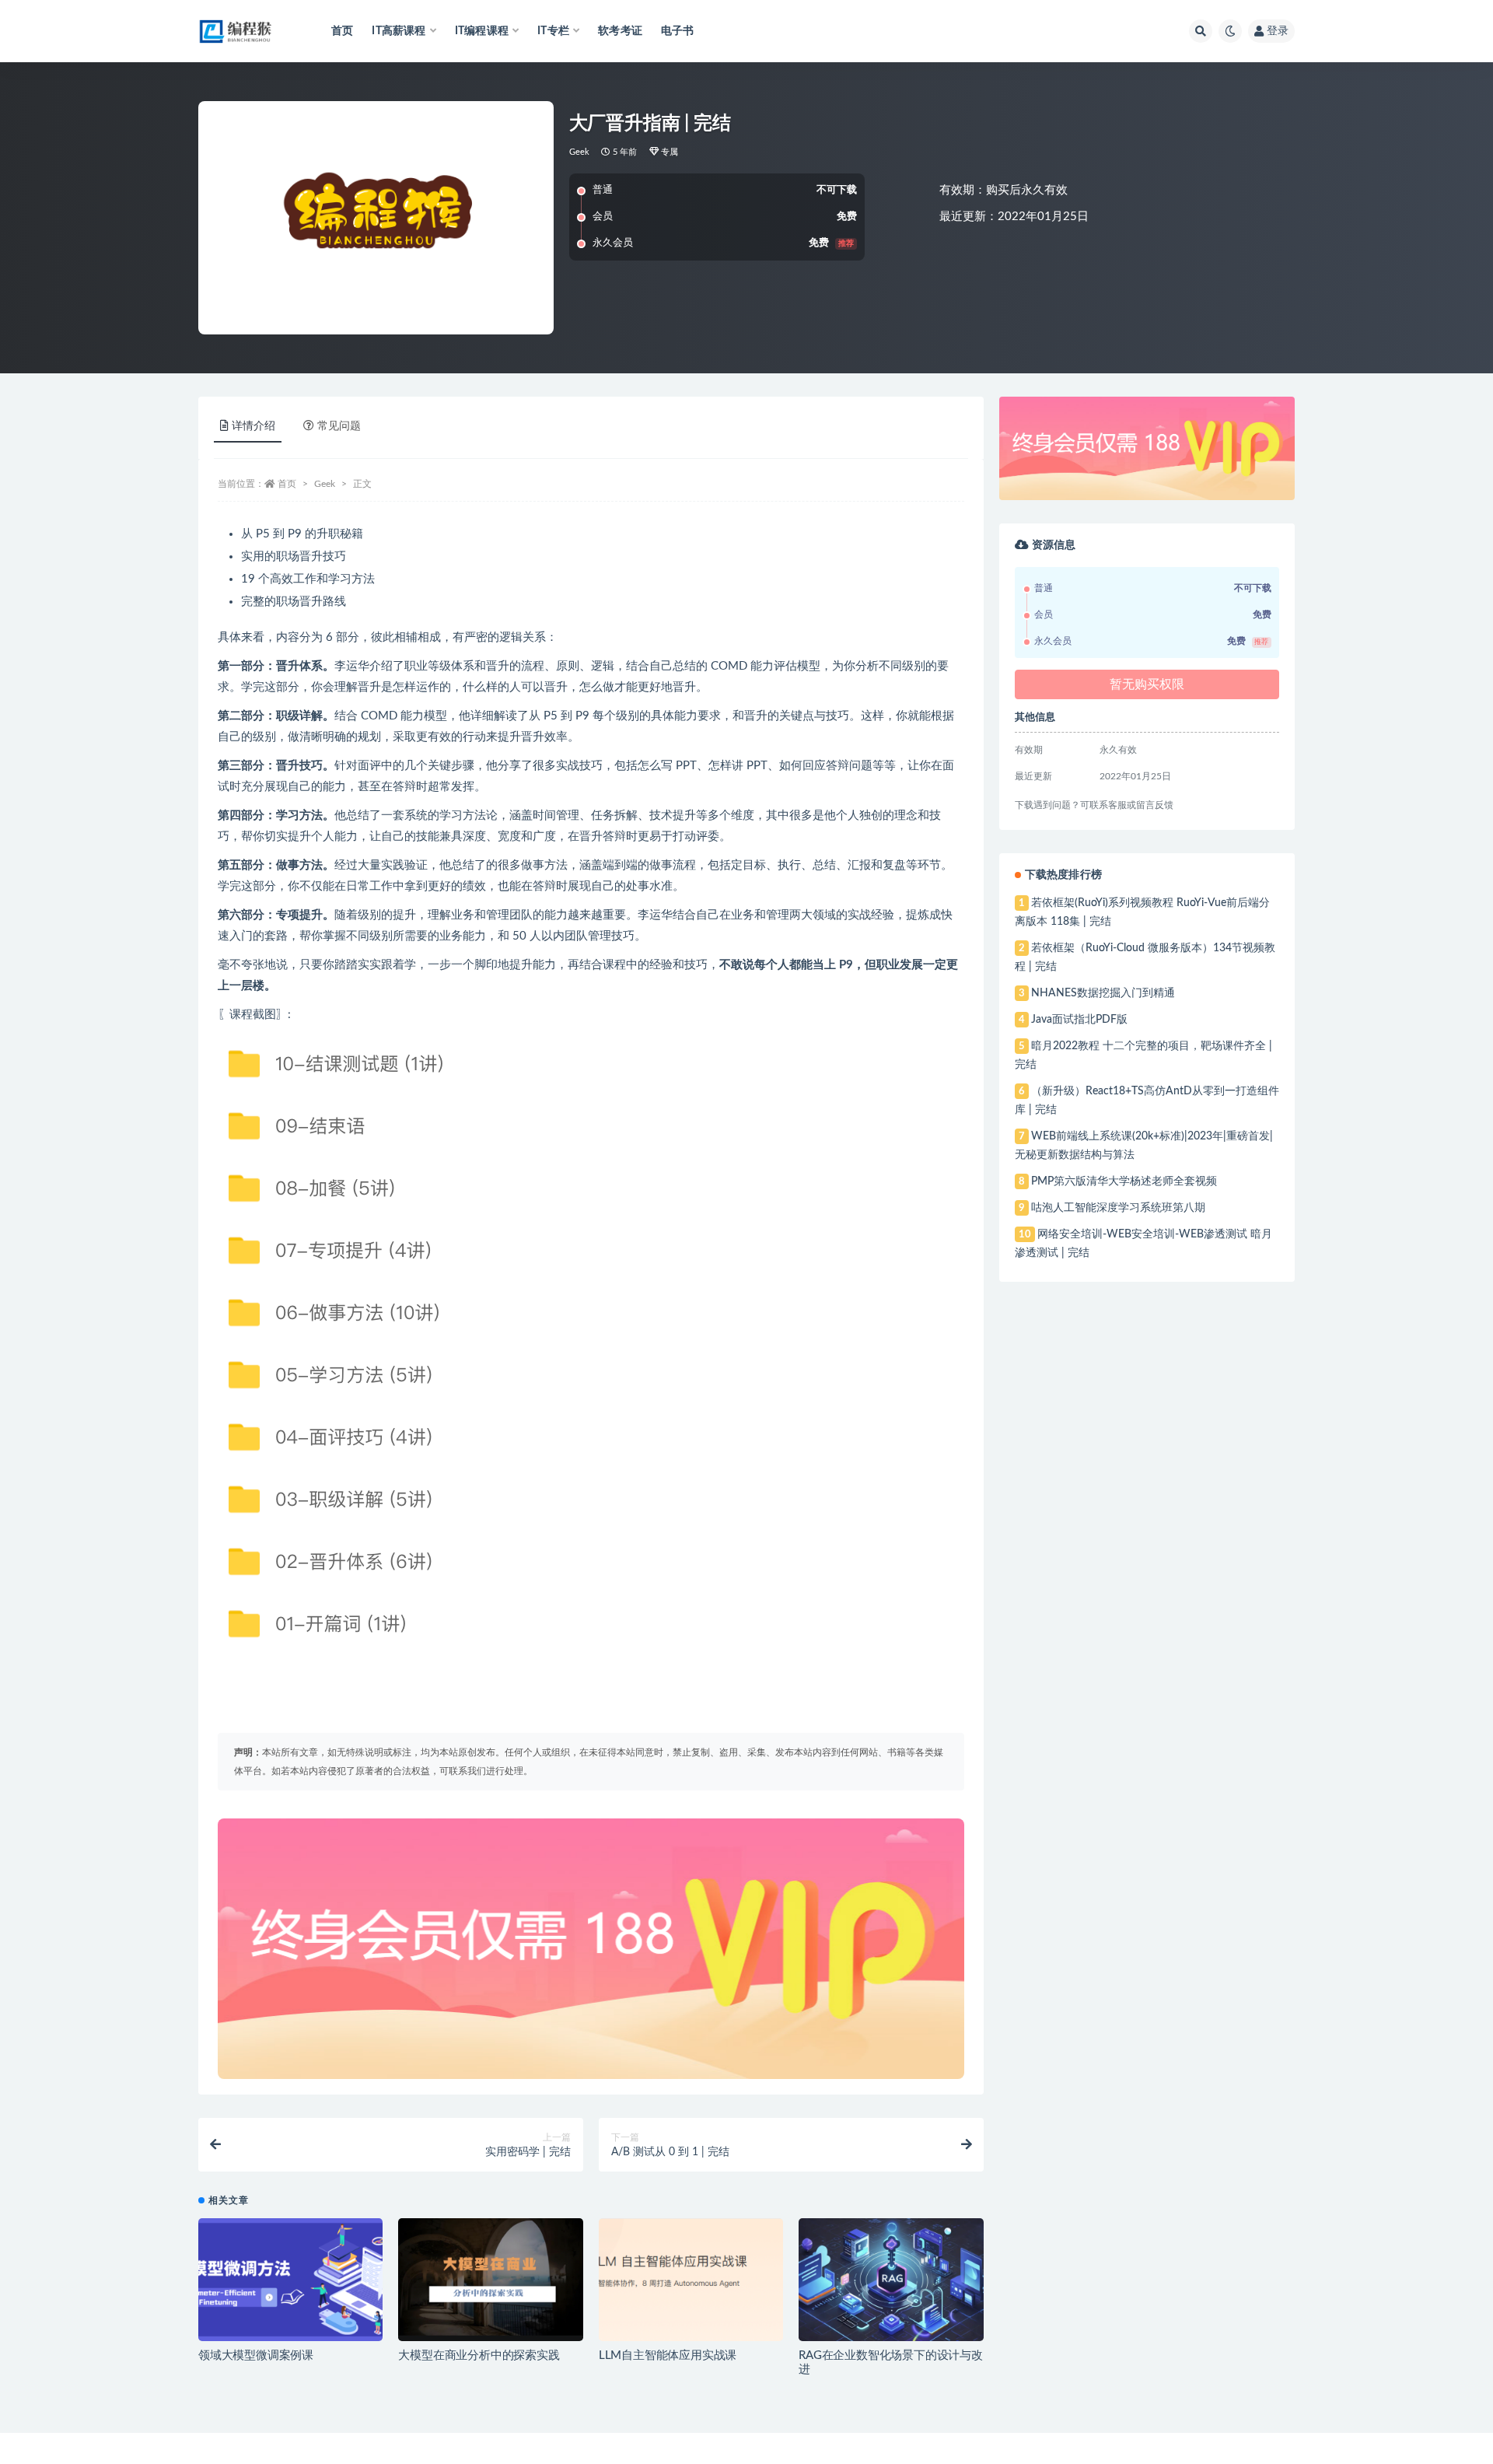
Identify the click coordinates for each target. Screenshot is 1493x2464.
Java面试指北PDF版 (1079, 1020)
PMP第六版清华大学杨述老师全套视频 (1124, 1181)
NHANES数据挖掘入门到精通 (1103, 993)
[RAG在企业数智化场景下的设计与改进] (891, 2280)
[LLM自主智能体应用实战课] (691, 2280)
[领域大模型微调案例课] (290, 2280)
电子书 (678, 31)
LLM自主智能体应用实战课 (668, 2355)
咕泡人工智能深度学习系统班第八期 (1118, 1208)
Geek (580, 152)
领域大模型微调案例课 (256, 2355)
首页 (342, 31)
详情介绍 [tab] (253, 426)
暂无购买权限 (1147, 684)
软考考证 (620, 31)
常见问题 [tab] (339, 426)
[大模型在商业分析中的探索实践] (490, 2280)
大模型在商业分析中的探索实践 (479, 2355)
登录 (1278, 31)
